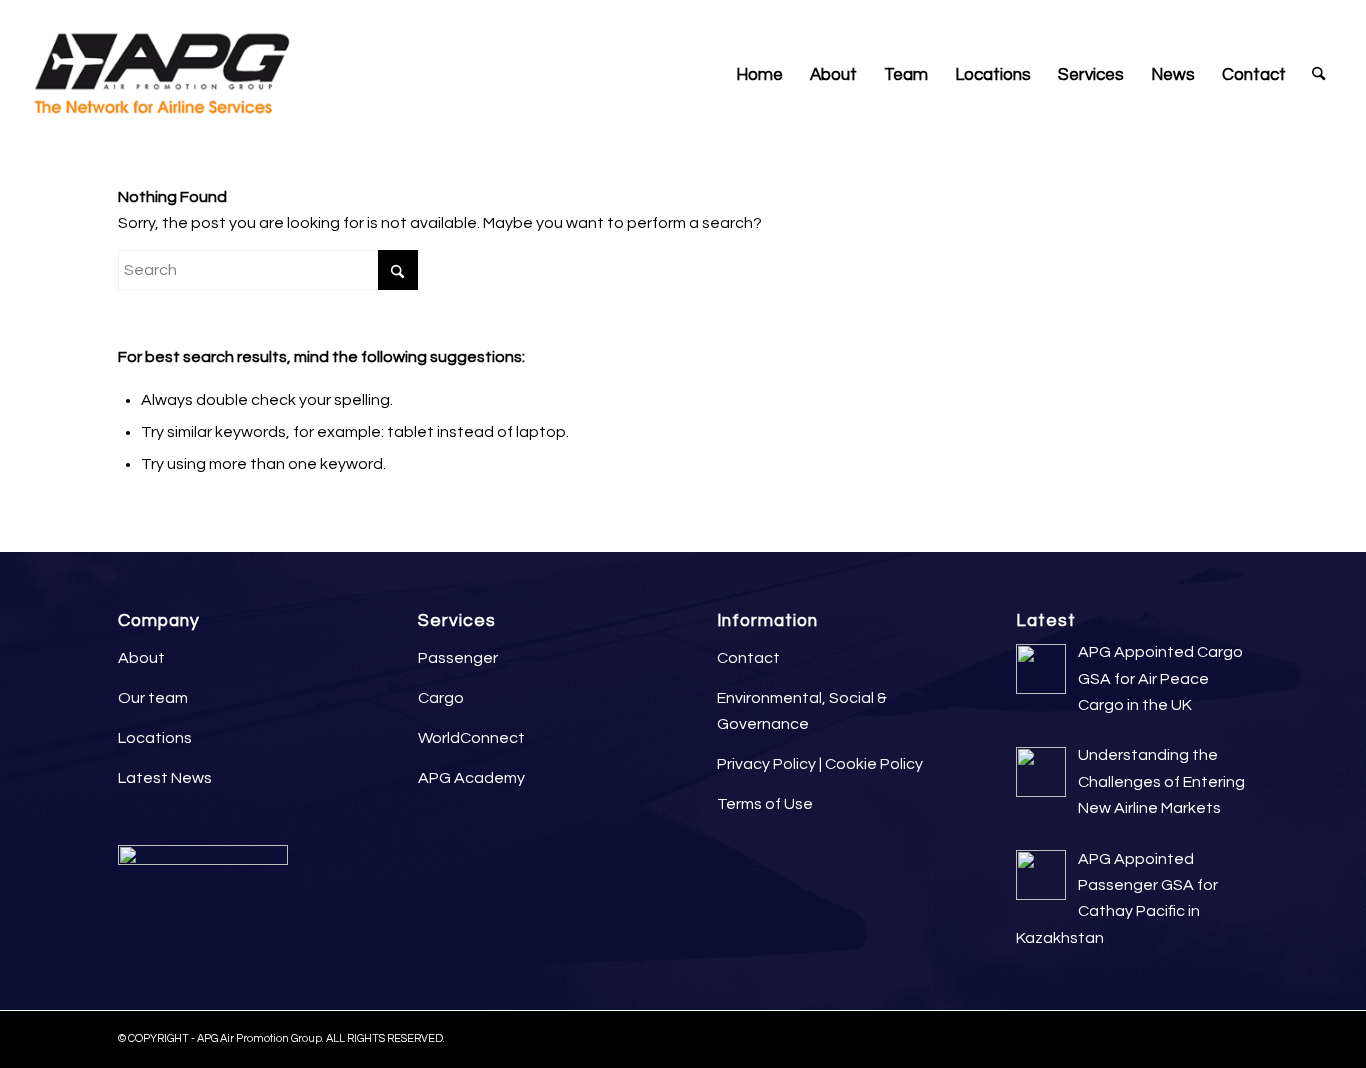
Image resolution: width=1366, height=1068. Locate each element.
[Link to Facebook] (1263, 15)
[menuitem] (759, 75)
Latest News (165, 778)
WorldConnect (471, 738)
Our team (153, 698)
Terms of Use (765, 804)
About (141, 658)
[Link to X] (1293, 15)
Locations (155, 738)
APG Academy (471, 778)
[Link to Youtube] (1324, 15)
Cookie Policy (874, 764)
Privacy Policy (766, 764)
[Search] (1318, 75)
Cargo (441, 698)
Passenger (458, 658)
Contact (748, 658)
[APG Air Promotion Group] (161, 75)
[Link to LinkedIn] (1233, 15)
